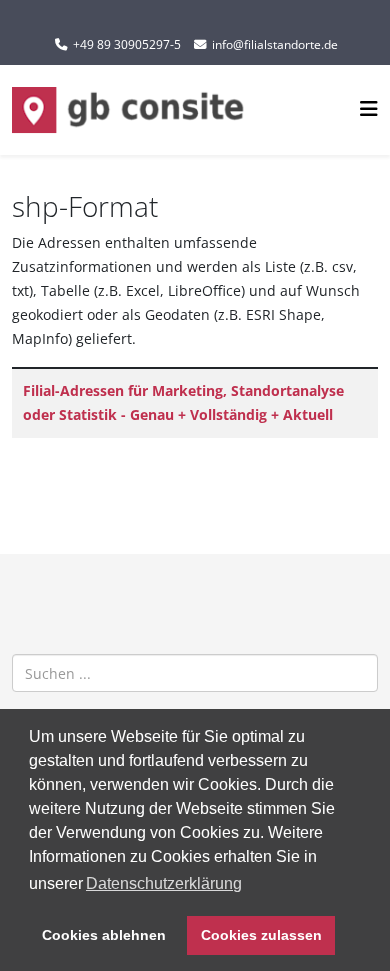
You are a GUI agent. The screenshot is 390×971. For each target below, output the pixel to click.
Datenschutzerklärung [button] (164, 883)
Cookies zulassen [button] (261, 935)
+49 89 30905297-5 (127, 44)
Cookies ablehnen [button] (104, 935)
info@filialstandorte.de (275, 44)
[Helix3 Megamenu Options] (369, 108)
